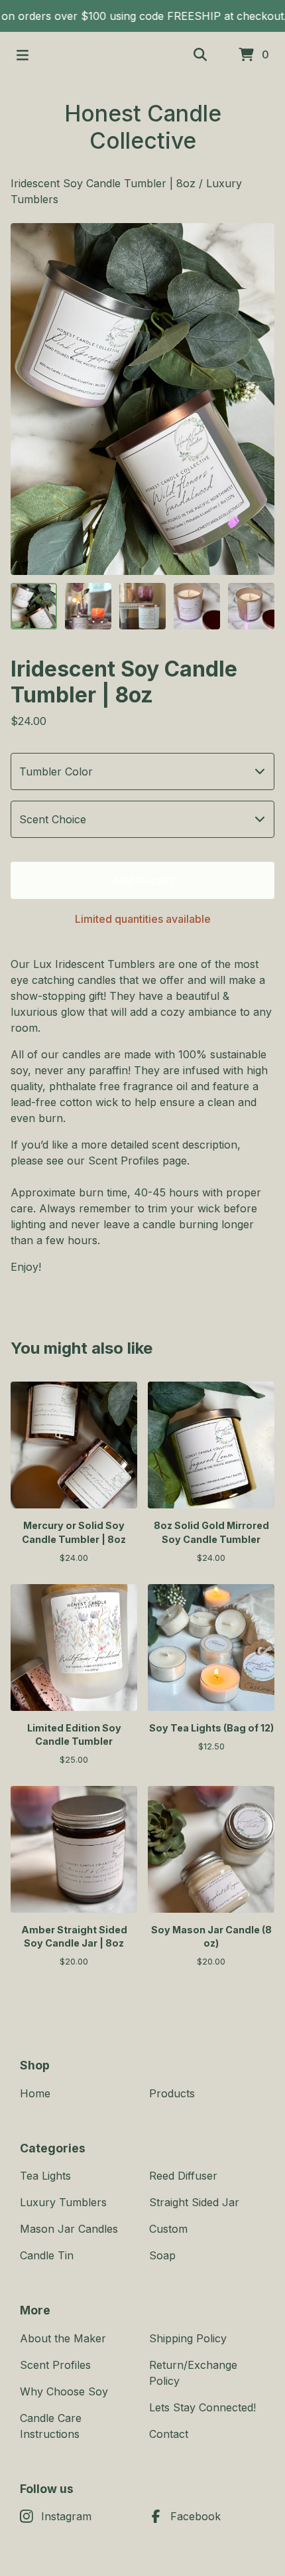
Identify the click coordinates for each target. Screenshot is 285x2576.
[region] (142, 16)
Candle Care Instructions (51, 2426)
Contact (169, 2434)
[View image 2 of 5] (88, 606)
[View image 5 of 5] (251, 606)
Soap (162, 2255)
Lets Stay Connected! (202, 2407)
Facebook (196, 2516)
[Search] (200, 55)
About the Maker (63, 2338)
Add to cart (143, 880)
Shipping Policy (188, 2338)
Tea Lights (45, 2176)
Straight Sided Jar (194, 2202)
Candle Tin (47, 2255)
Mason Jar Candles (69, 2229)
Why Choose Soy (64, 2391)
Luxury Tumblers (63, 2202)
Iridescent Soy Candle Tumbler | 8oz (103, 183)
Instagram (66, 2516)
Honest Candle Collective (143, 127)
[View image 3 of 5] (142, 606)
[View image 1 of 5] (34, 606)
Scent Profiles (55, 2365)
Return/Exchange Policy (193, 2373)
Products (172, 2093)
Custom (168, 2229)
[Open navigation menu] (23, 55)
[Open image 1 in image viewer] (142, 399)
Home (35, 2093)
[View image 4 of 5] (197, 606)
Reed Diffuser (183, 2176)
